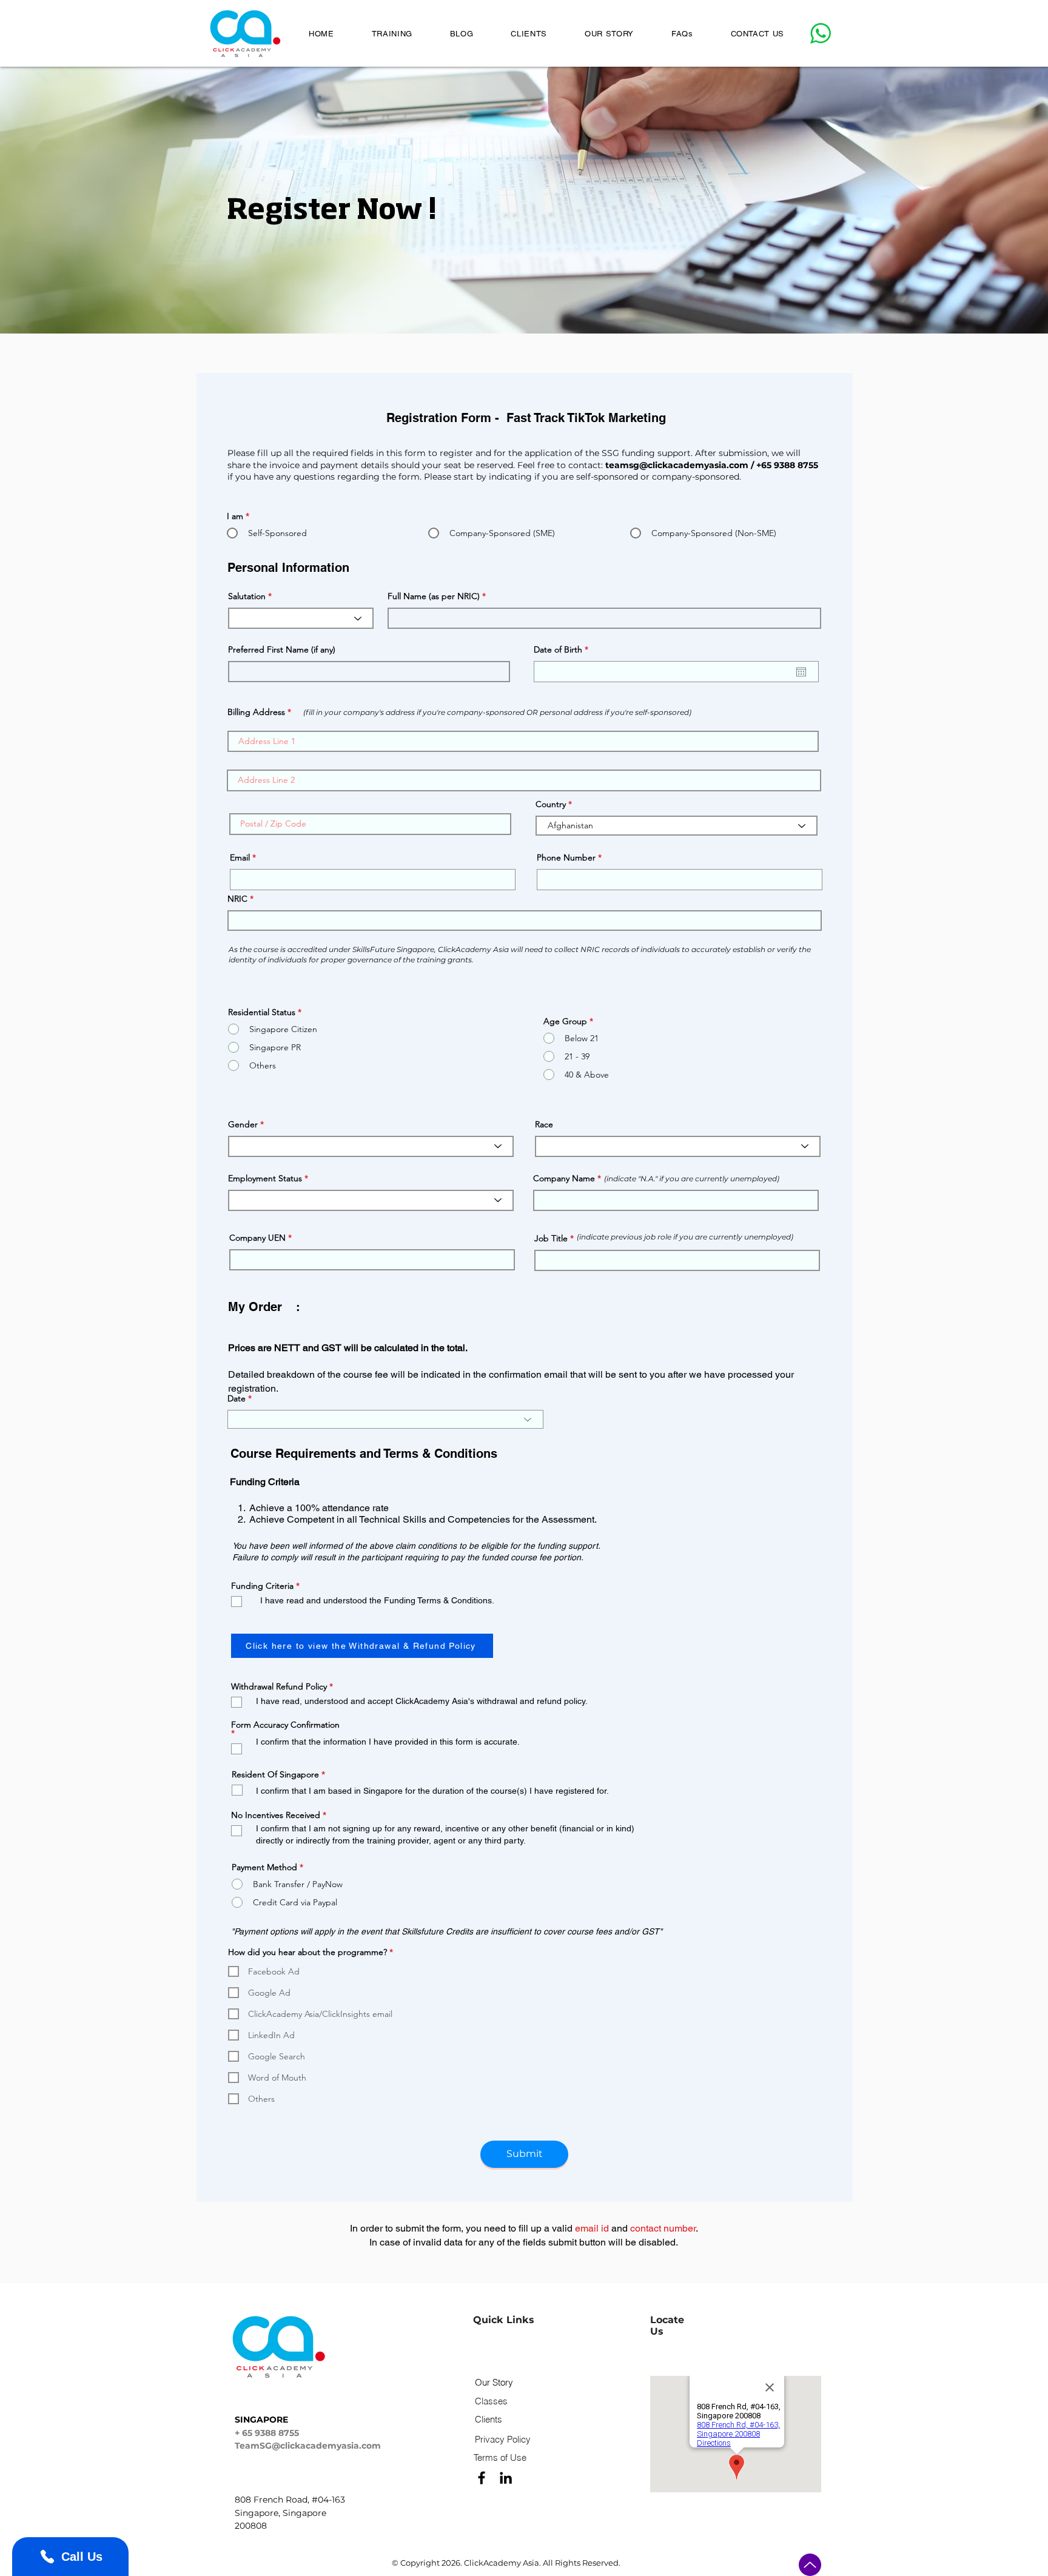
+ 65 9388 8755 (267, 2433)
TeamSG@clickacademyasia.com (308, 2446)
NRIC (237, 899)
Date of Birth (563, 649)
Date (237, 1398)
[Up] (810, 2565)
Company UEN (257, 1238)
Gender (243, 1124)
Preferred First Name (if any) (282, 649)
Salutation (247, 596)
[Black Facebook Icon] (482, 2478)
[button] (392, 33)
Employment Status (265, 1178)
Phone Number (566, 857)
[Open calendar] (801, 672)
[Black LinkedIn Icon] (506, 2478)
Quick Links (504, 2320)
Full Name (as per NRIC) (435, 596)
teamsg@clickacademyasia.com (677, 465)
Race (544, 1124)
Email (240, 857)
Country (551, 804)
